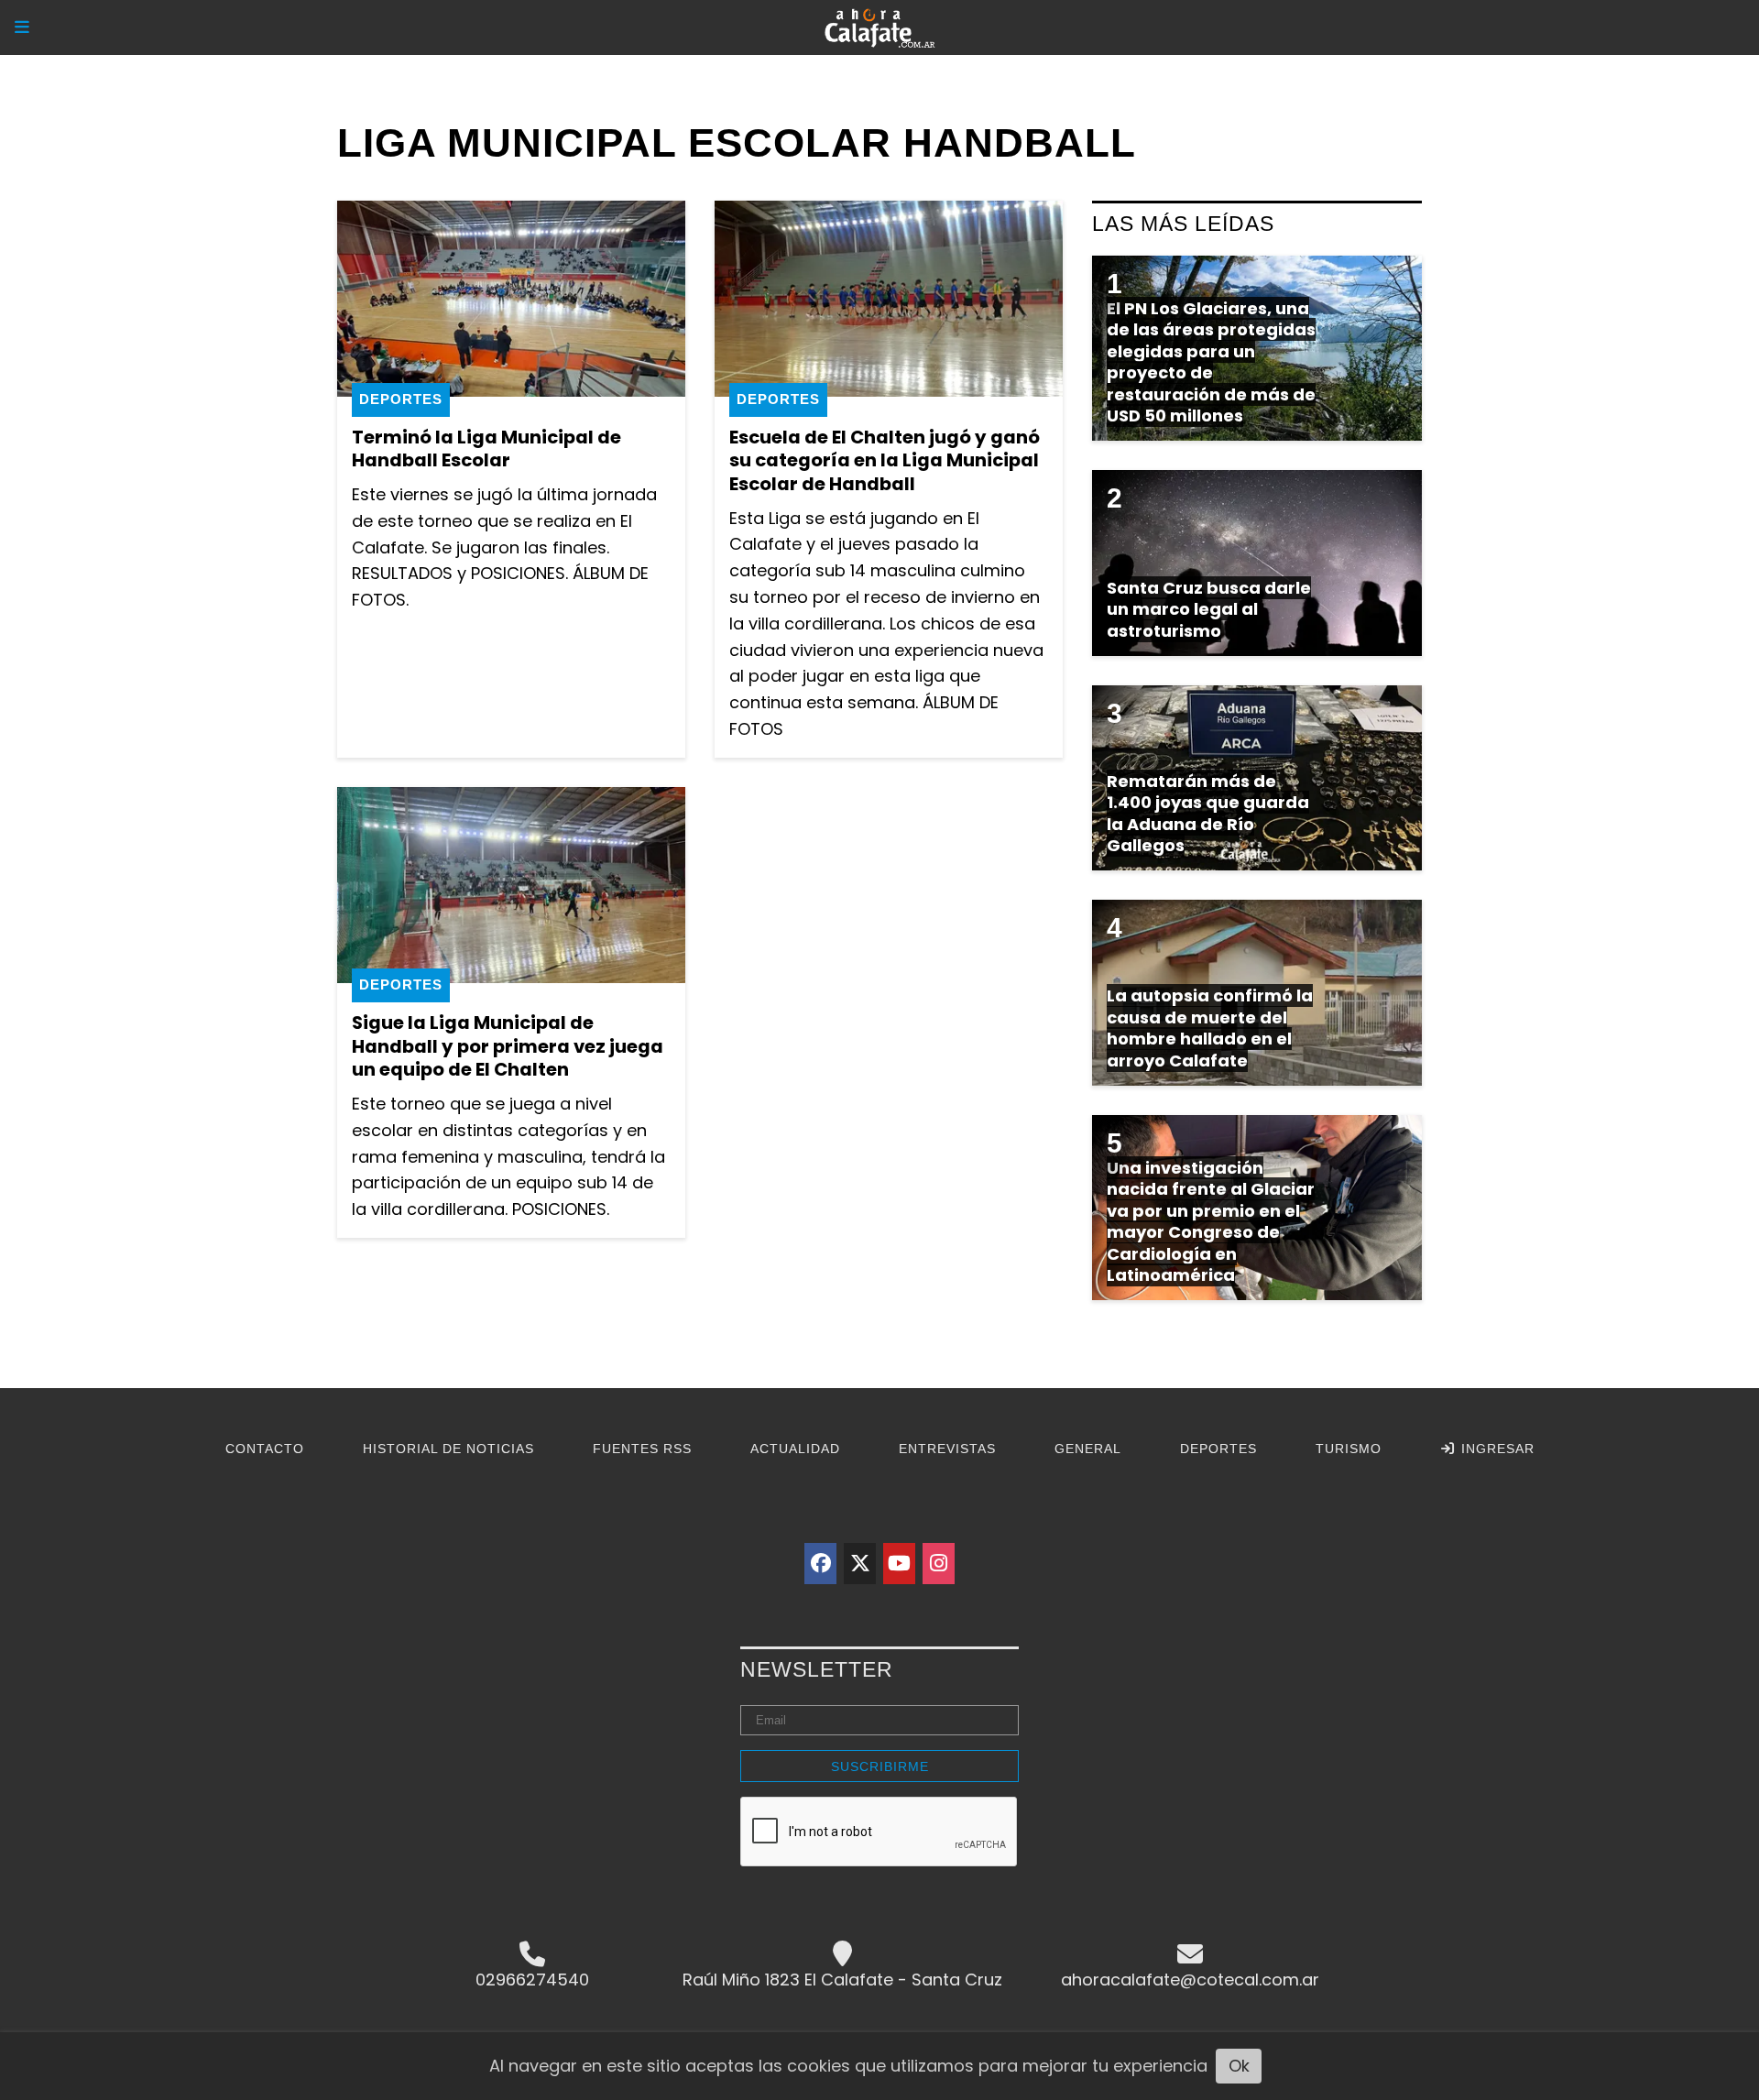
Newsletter (817, 1669)
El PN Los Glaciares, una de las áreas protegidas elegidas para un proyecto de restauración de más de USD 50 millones (1211, 362)
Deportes (401, 399)
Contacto (265, 1449)
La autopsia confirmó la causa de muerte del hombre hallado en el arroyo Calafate (1210, 1028)
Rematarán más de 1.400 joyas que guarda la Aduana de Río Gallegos (1208, 813)
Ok (1239, 2066)
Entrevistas (947, 1449)
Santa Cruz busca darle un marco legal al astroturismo (1209, 609)
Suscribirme (880, 1766)
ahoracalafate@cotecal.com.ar (1190, 1980)
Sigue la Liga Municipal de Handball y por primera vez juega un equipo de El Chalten (508, 1046)
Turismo (1349, 1449)
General (1088, 1449)
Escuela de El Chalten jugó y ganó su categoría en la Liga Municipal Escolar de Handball (885, 460)
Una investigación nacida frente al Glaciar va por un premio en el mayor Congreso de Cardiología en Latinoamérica (1211, 1221)
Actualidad (795, 1449)
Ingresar (1496, 1449)
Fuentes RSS (642, 1449)
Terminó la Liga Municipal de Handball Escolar (486, 449)
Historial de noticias (448, 1449)
